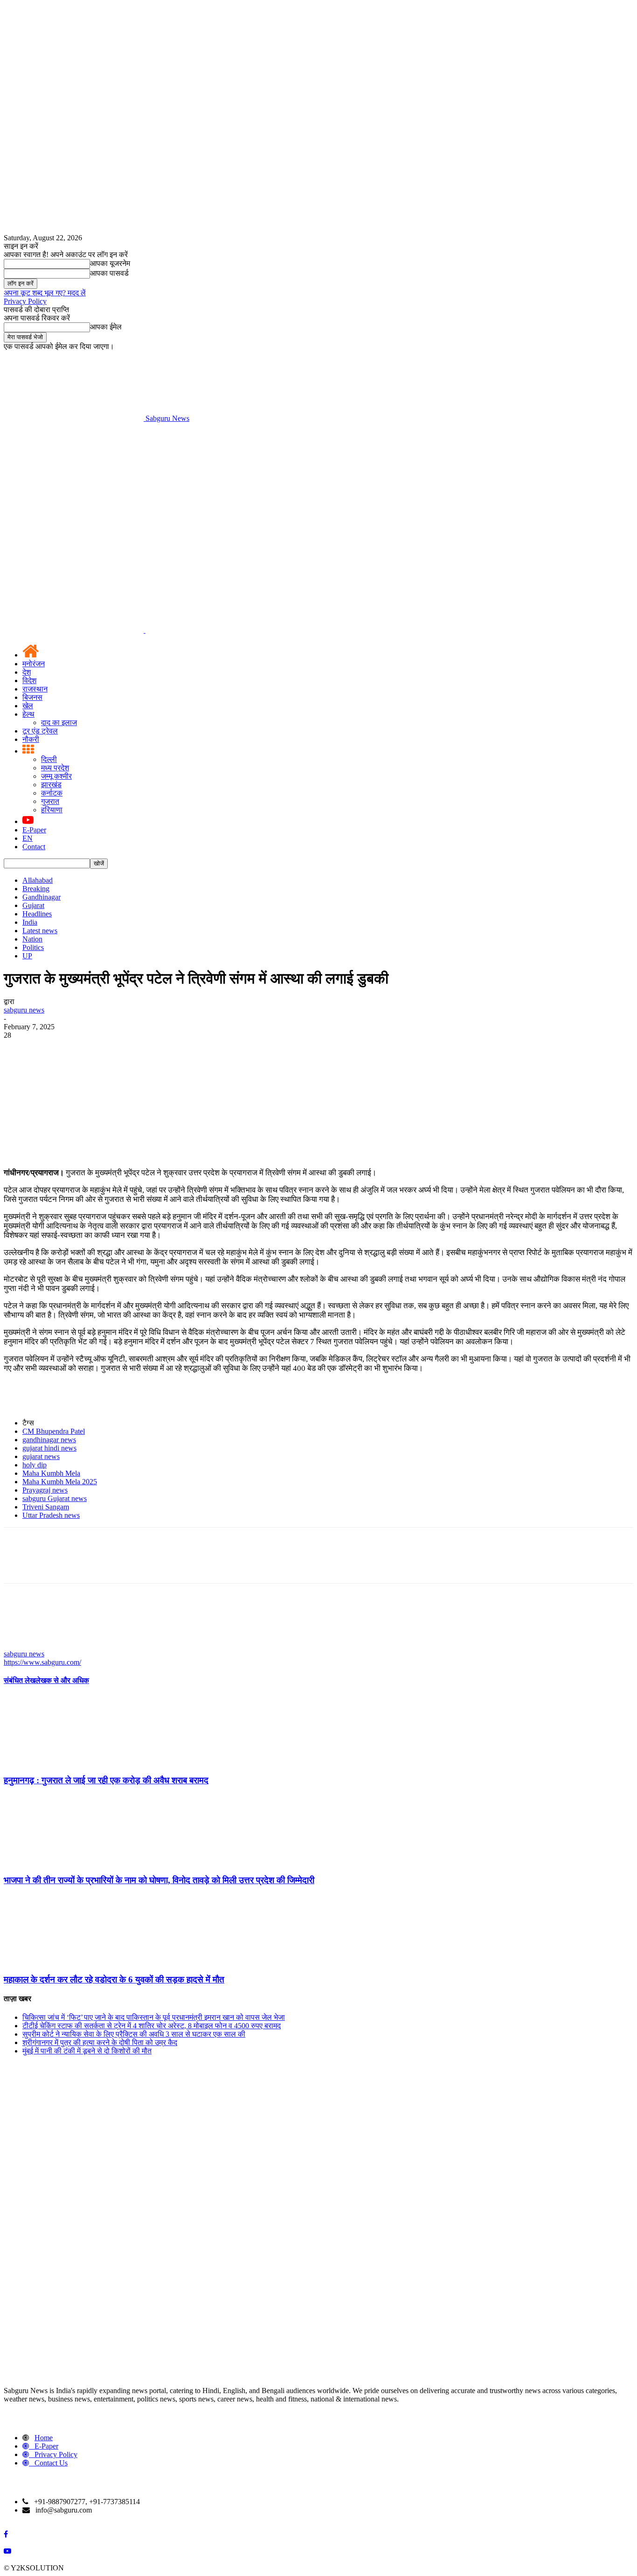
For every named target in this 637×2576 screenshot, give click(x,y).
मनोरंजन (34, 664)
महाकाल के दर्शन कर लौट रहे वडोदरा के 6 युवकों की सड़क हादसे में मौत (114, 1979)
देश (27, 672)
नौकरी (31, 739)
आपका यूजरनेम (110, 263)
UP (27, 956)
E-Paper (34, 830)
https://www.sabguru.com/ (42, 1662)
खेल (28, 706)
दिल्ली (49, 759)
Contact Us (51, 2463)
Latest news (40, 931)
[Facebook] (19, 1049)
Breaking (36, 889)
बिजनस (32, 697)
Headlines (37, 914)
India (30, 922)
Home (44, 2438)
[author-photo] (26, 1645)
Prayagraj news (45, 1490)
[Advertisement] (318, 493)
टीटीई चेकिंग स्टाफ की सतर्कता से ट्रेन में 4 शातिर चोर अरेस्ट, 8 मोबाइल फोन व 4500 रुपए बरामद (152, 2026)
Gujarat (33, 905)
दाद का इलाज (59, 723)
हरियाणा (52, 810)
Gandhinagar (42, 897)
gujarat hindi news (49, 1448)
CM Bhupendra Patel (54, 1431)
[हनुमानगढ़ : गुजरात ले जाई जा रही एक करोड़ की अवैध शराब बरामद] (55, 1762)
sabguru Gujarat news (55, 1498)
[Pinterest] (86, 1049)
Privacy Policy (25, 301)
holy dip (35, 1465)
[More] (154, 1049)
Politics (33, 947)
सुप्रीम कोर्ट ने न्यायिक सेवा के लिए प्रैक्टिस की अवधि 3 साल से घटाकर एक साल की (134, 2034)
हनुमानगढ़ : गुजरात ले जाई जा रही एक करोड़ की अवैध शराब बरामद (106, 1780)
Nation (32, 939)
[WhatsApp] (120, 1049)
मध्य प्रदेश (55, 768)
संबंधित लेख (20, 1680)
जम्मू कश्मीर (56, 776)
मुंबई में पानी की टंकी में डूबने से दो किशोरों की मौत (87, 2051)
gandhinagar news (49, 1440)
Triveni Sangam (46, 1507)
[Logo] (75, 630)
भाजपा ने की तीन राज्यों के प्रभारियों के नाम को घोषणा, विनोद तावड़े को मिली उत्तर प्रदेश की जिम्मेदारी (159, 1880)
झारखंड (51, 785)
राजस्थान (35, 689)
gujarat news (41, 1456)
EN (28, 838)
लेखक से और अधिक (62, 1680)
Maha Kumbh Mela (51, 1473)
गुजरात (50, 801)
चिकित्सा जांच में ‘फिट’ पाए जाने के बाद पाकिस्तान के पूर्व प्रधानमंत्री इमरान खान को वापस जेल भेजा (154, 2017)
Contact (34, 847)
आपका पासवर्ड (109, 273)
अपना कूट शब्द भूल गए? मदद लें (45, 293)
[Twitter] (53, 1049)
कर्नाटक (52, 793)
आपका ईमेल (106, 327)
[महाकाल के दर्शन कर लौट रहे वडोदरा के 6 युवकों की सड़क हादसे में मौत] (55, 1961)
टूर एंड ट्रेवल (40, 731)
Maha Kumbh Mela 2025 (60, 1482)
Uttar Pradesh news (51, 1515)
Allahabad (38, 880)
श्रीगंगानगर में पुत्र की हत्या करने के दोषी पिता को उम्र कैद (100, 2042)
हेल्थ (28, 714)
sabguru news (24, 1010)
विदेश (29, 681)
